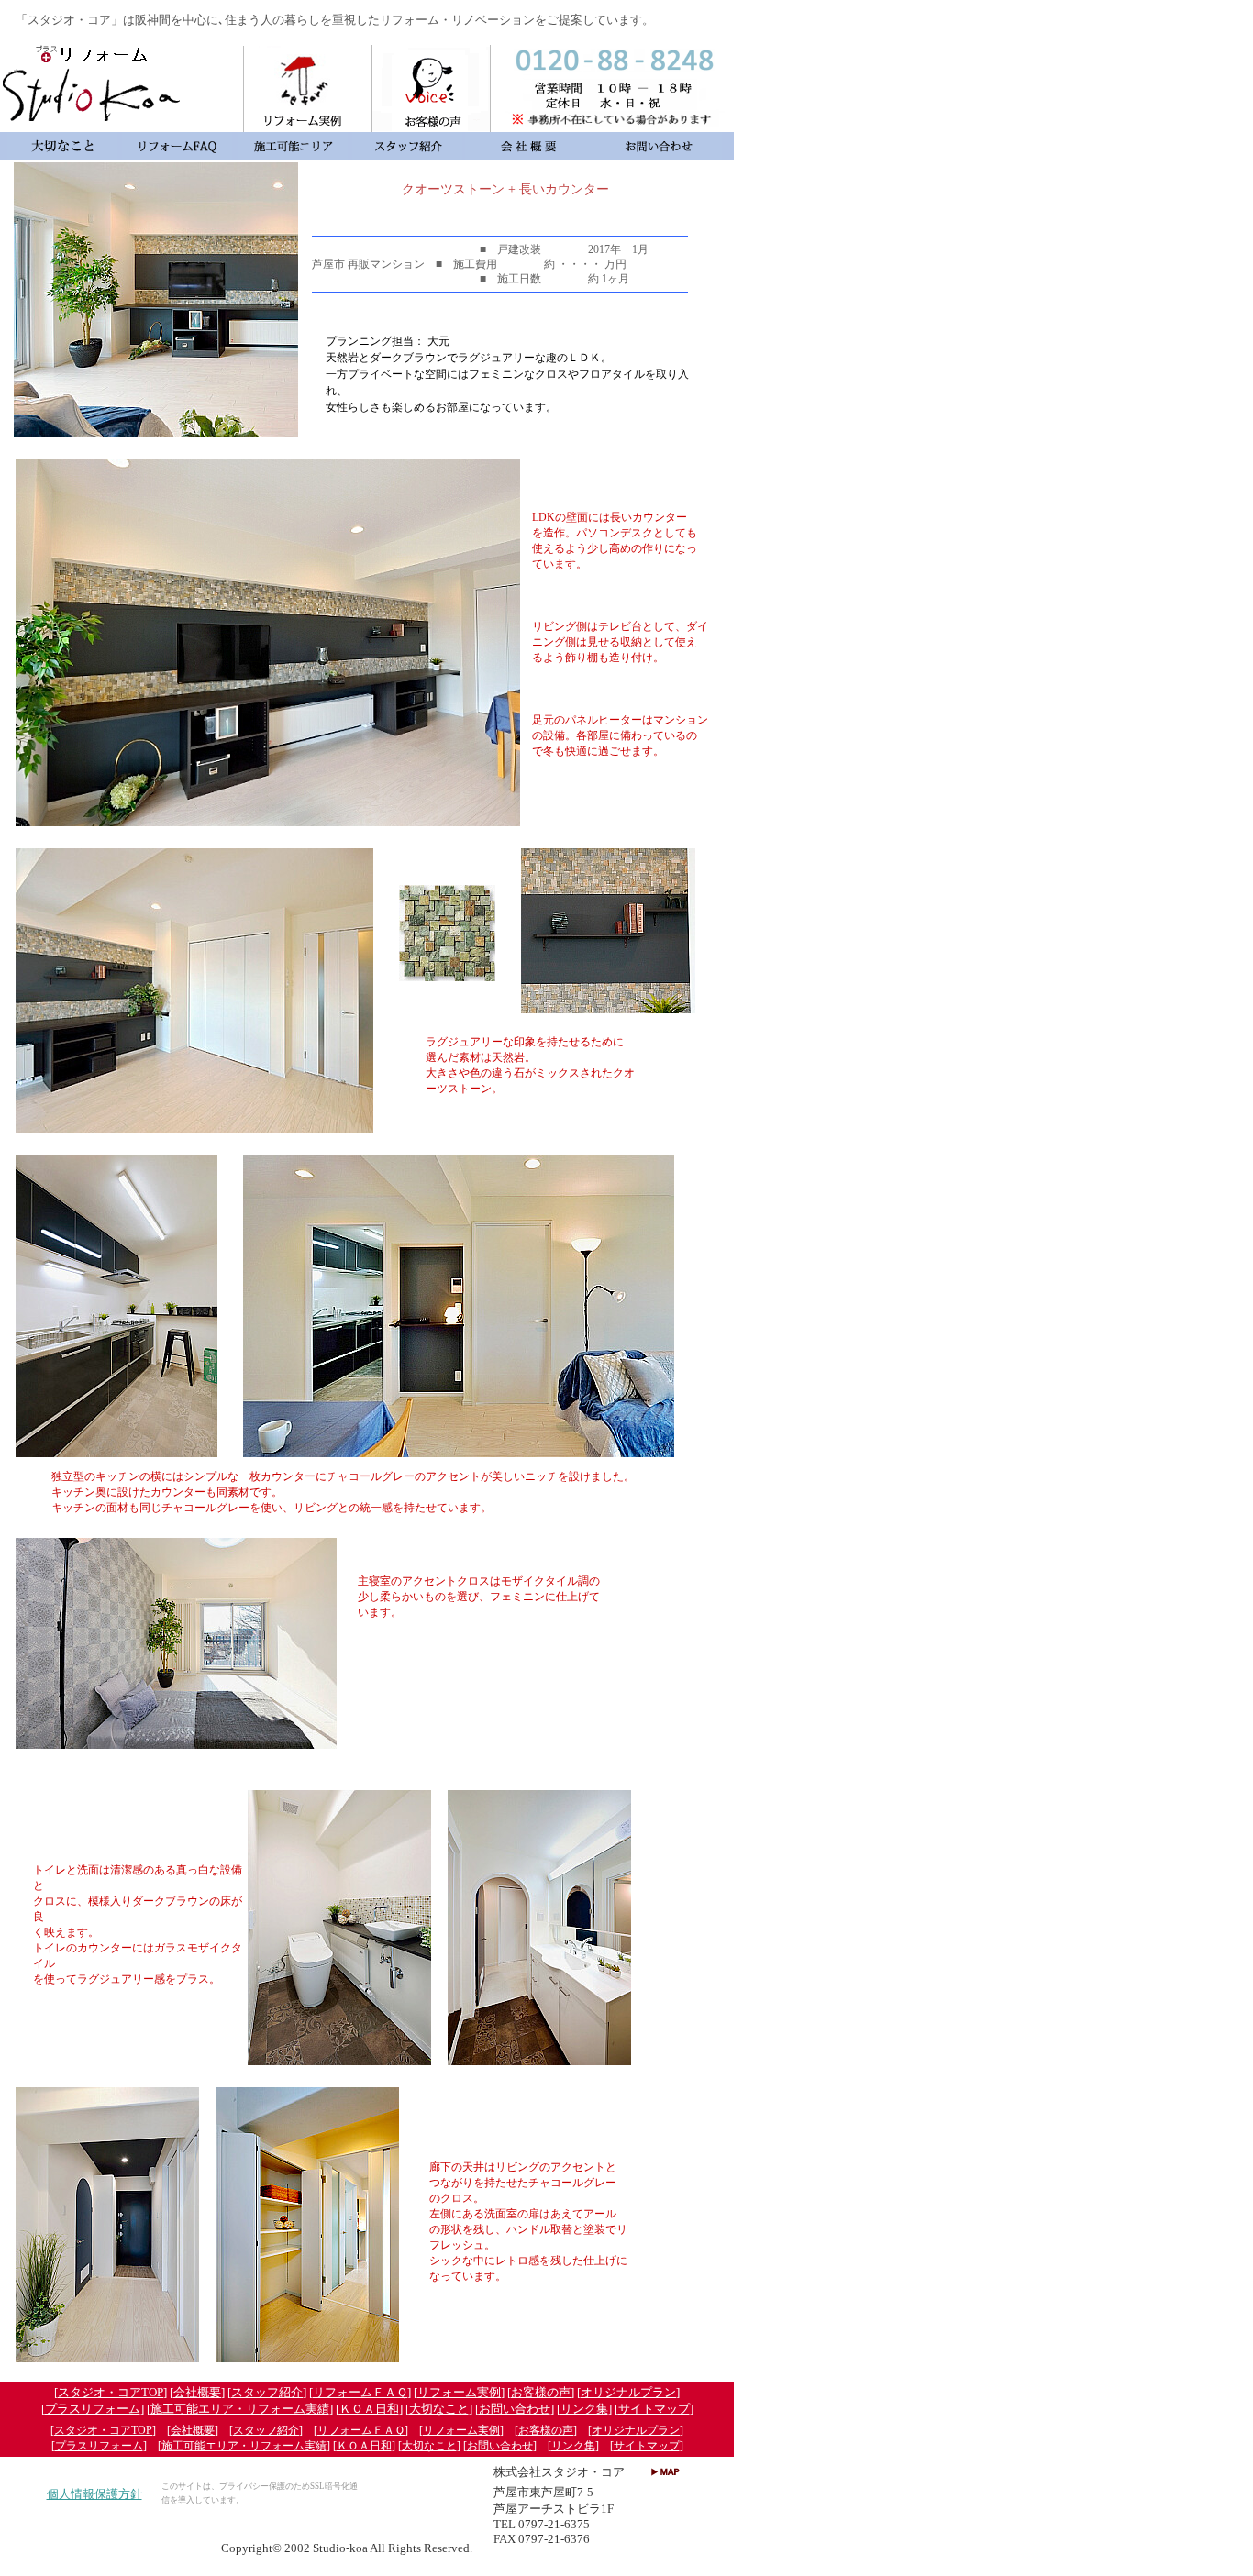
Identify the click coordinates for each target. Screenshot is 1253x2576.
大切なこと (439, 2409)
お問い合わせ (515, 2409)
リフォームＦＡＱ (360, 2392)
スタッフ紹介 (267, 2392)
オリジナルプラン (628, 2392)
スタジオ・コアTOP (111, 2392)
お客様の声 (541, 2392)
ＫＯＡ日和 (369, 2409)
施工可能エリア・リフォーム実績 (240, 2409)
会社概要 (197, 2392)
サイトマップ (654, 2409)
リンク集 (584, 2409)
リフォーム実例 (459, 2392)
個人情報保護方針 (94, 2494)
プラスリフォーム (93, 2409)
